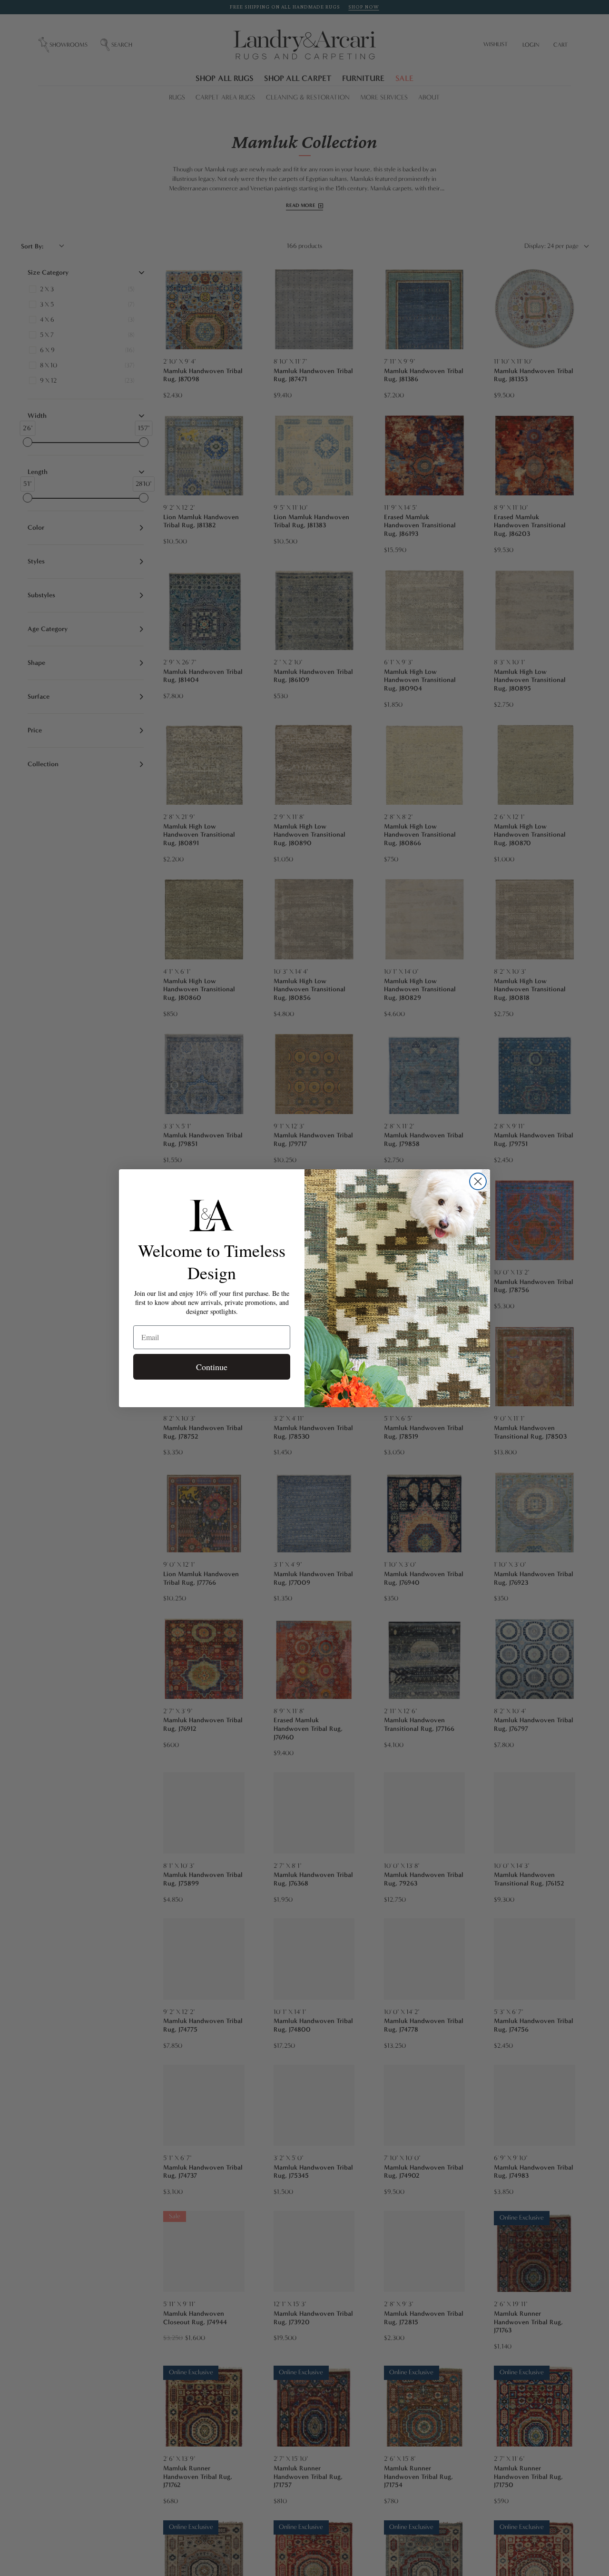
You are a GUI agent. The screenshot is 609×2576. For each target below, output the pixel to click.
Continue (212, 1367)
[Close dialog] (478, 1181)
